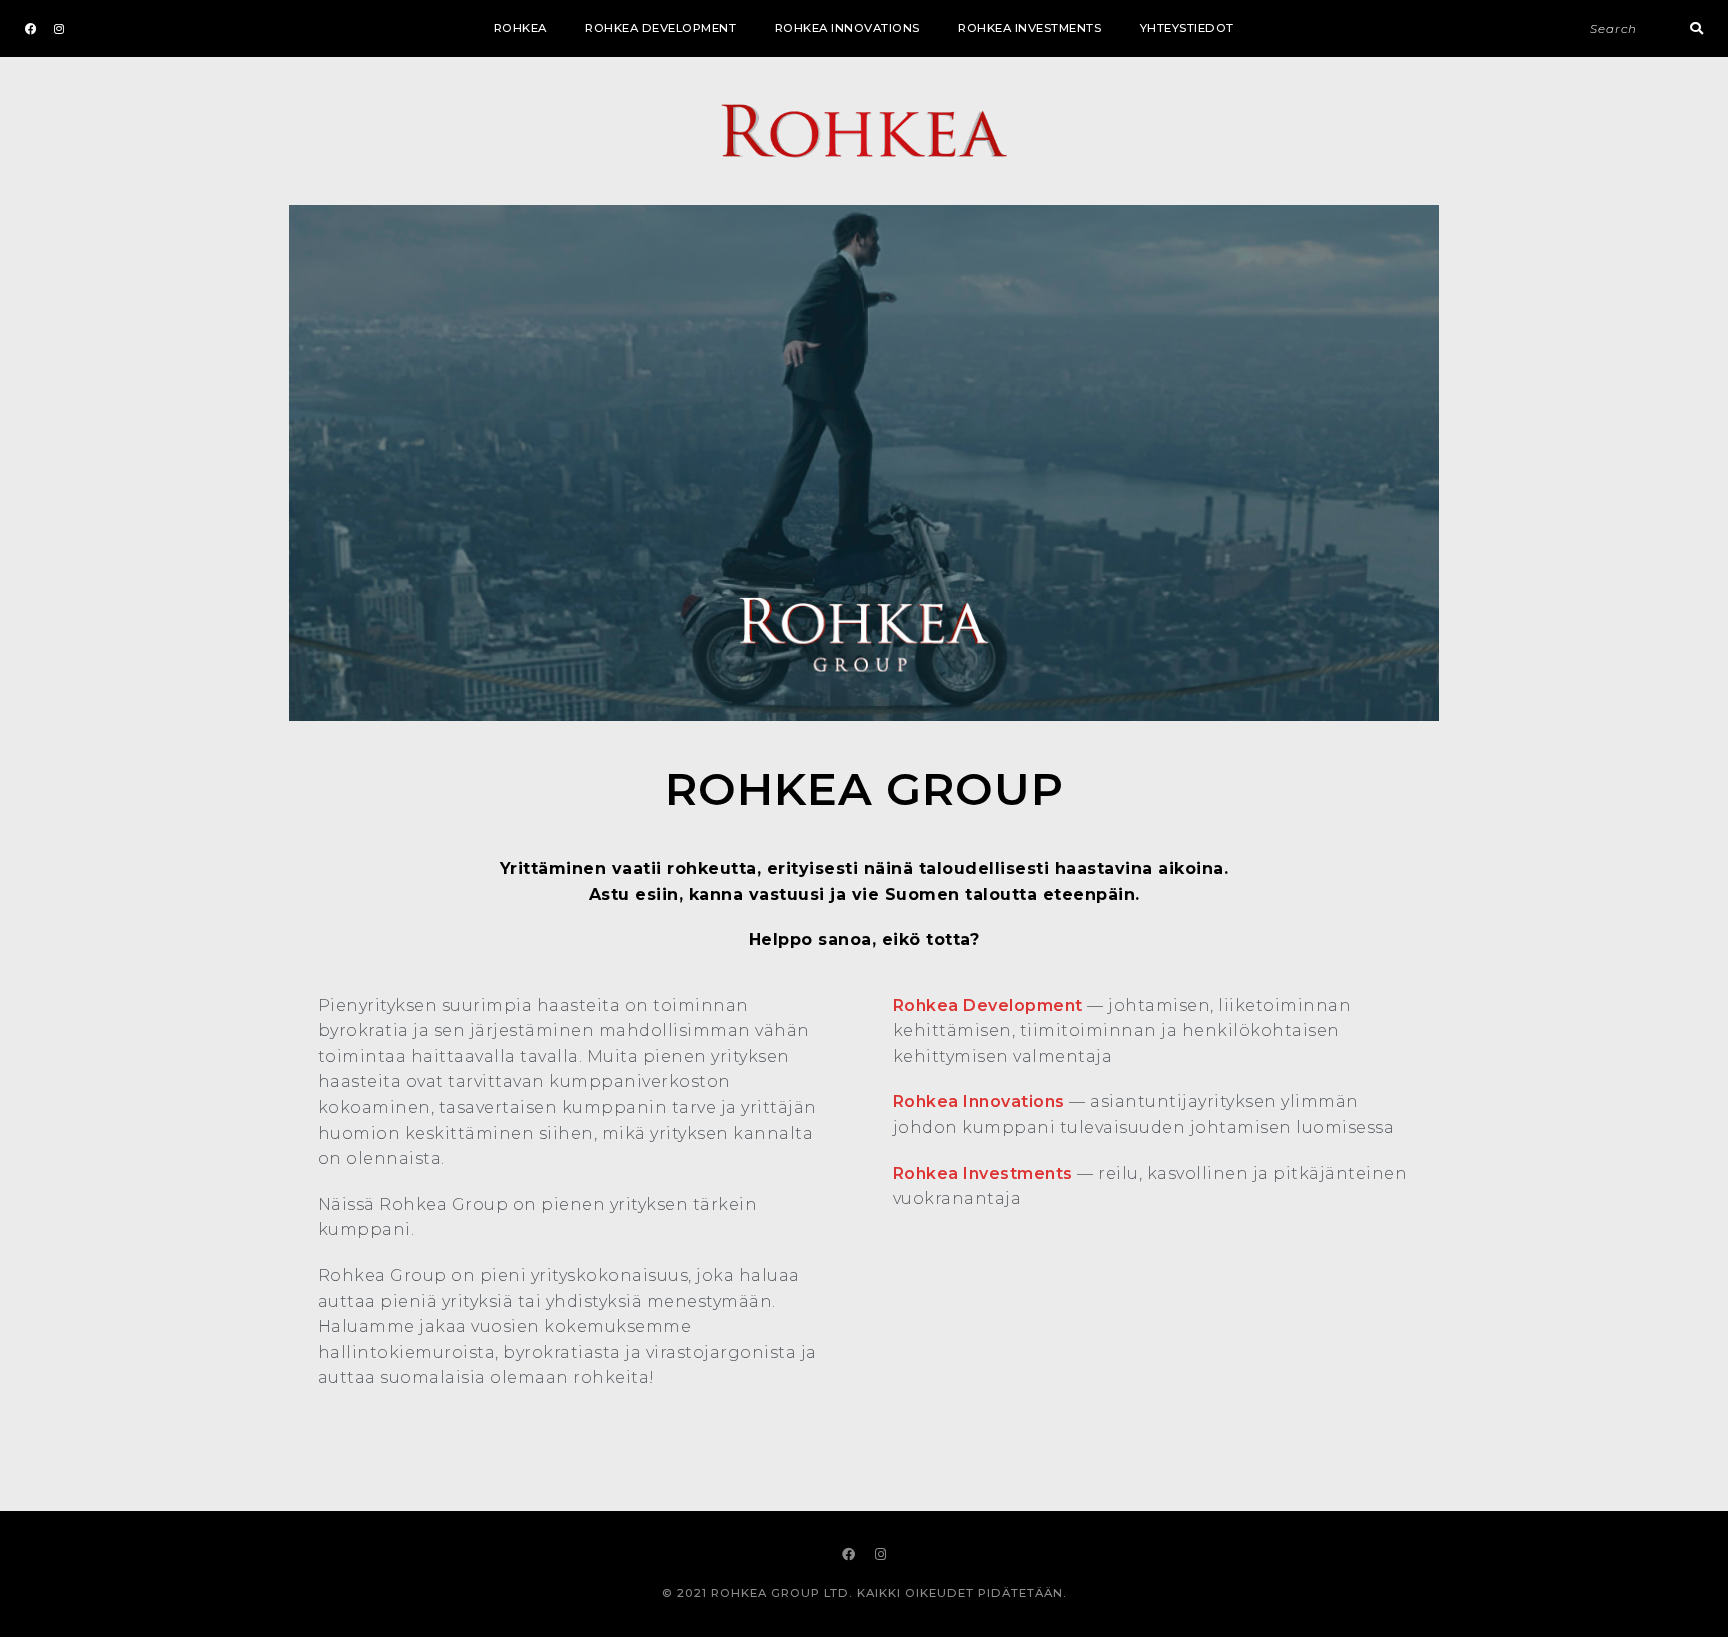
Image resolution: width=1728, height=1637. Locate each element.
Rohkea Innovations (847, 28)
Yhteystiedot (1187, 28)
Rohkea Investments (1029, 28)
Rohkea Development (660, 28)
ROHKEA (520, 28)
